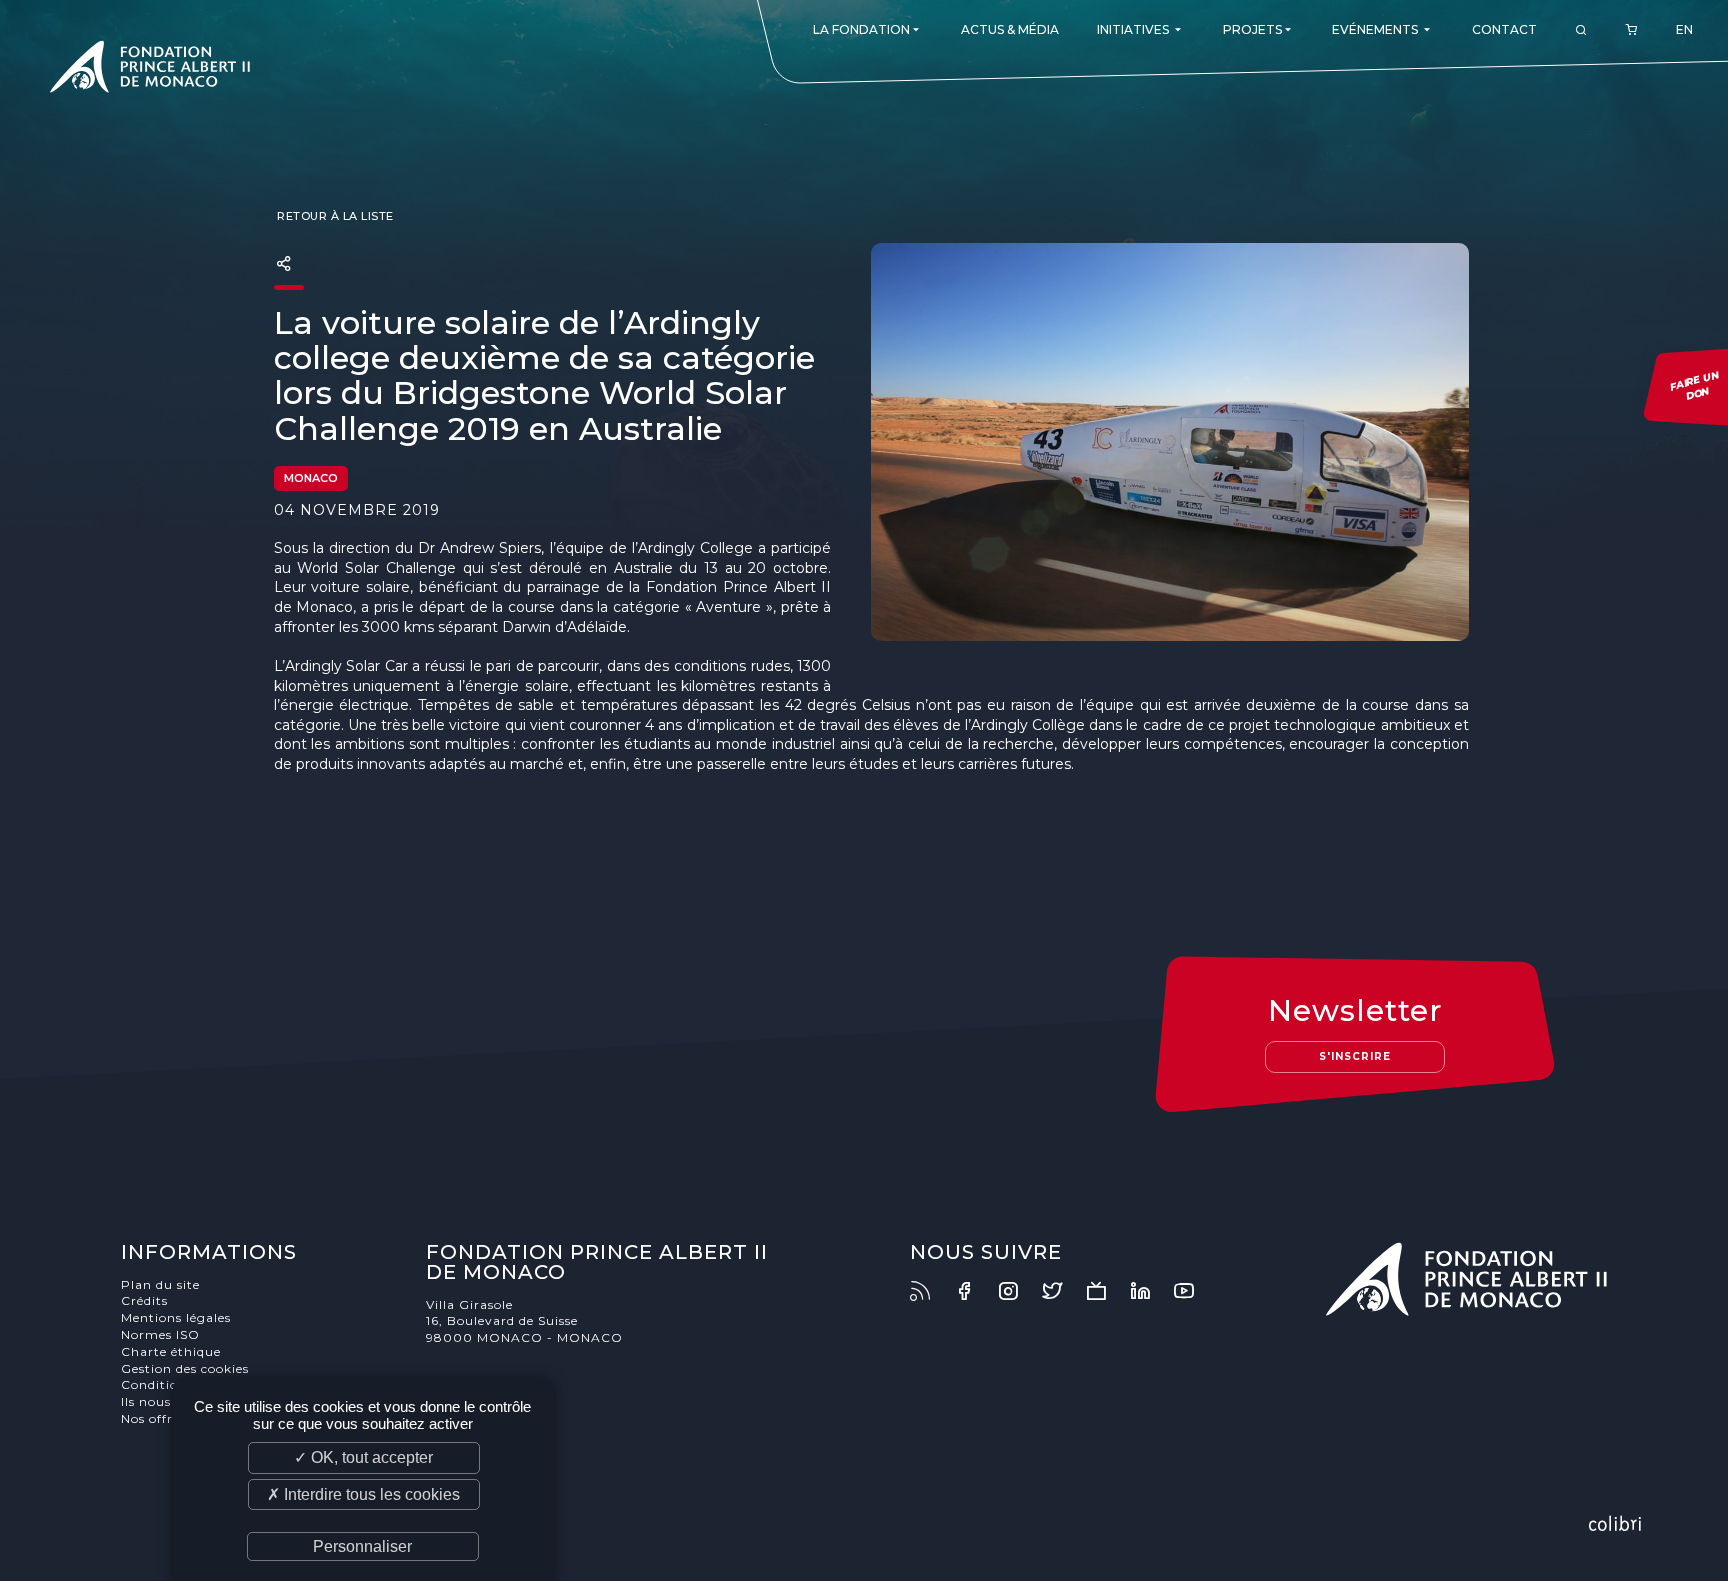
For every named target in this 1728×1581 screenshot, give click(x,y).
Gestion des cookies (185, 1368)
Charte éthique (171, 1351)
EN (1684, 29)
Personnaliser (362, 1546)
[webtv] (1106, 1291)
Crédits (144, 1300)
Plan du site (160, 1284)
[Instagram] (1018, 1291)
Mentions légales (176, 1317)
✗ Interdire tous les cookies (363, 1494)
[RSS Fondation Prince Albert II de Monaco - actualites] (930, 1291)
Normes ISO (160, 1334)
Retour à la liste (334, 216)
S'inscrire (1355, 1056)
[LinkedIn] (1150, 1291)
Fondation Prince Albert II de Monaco (150, 70)
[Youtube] (1194, 1291)
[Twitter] (1062, 1291)
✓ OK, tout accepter (363, 1457)
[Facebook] (974, 1291)
